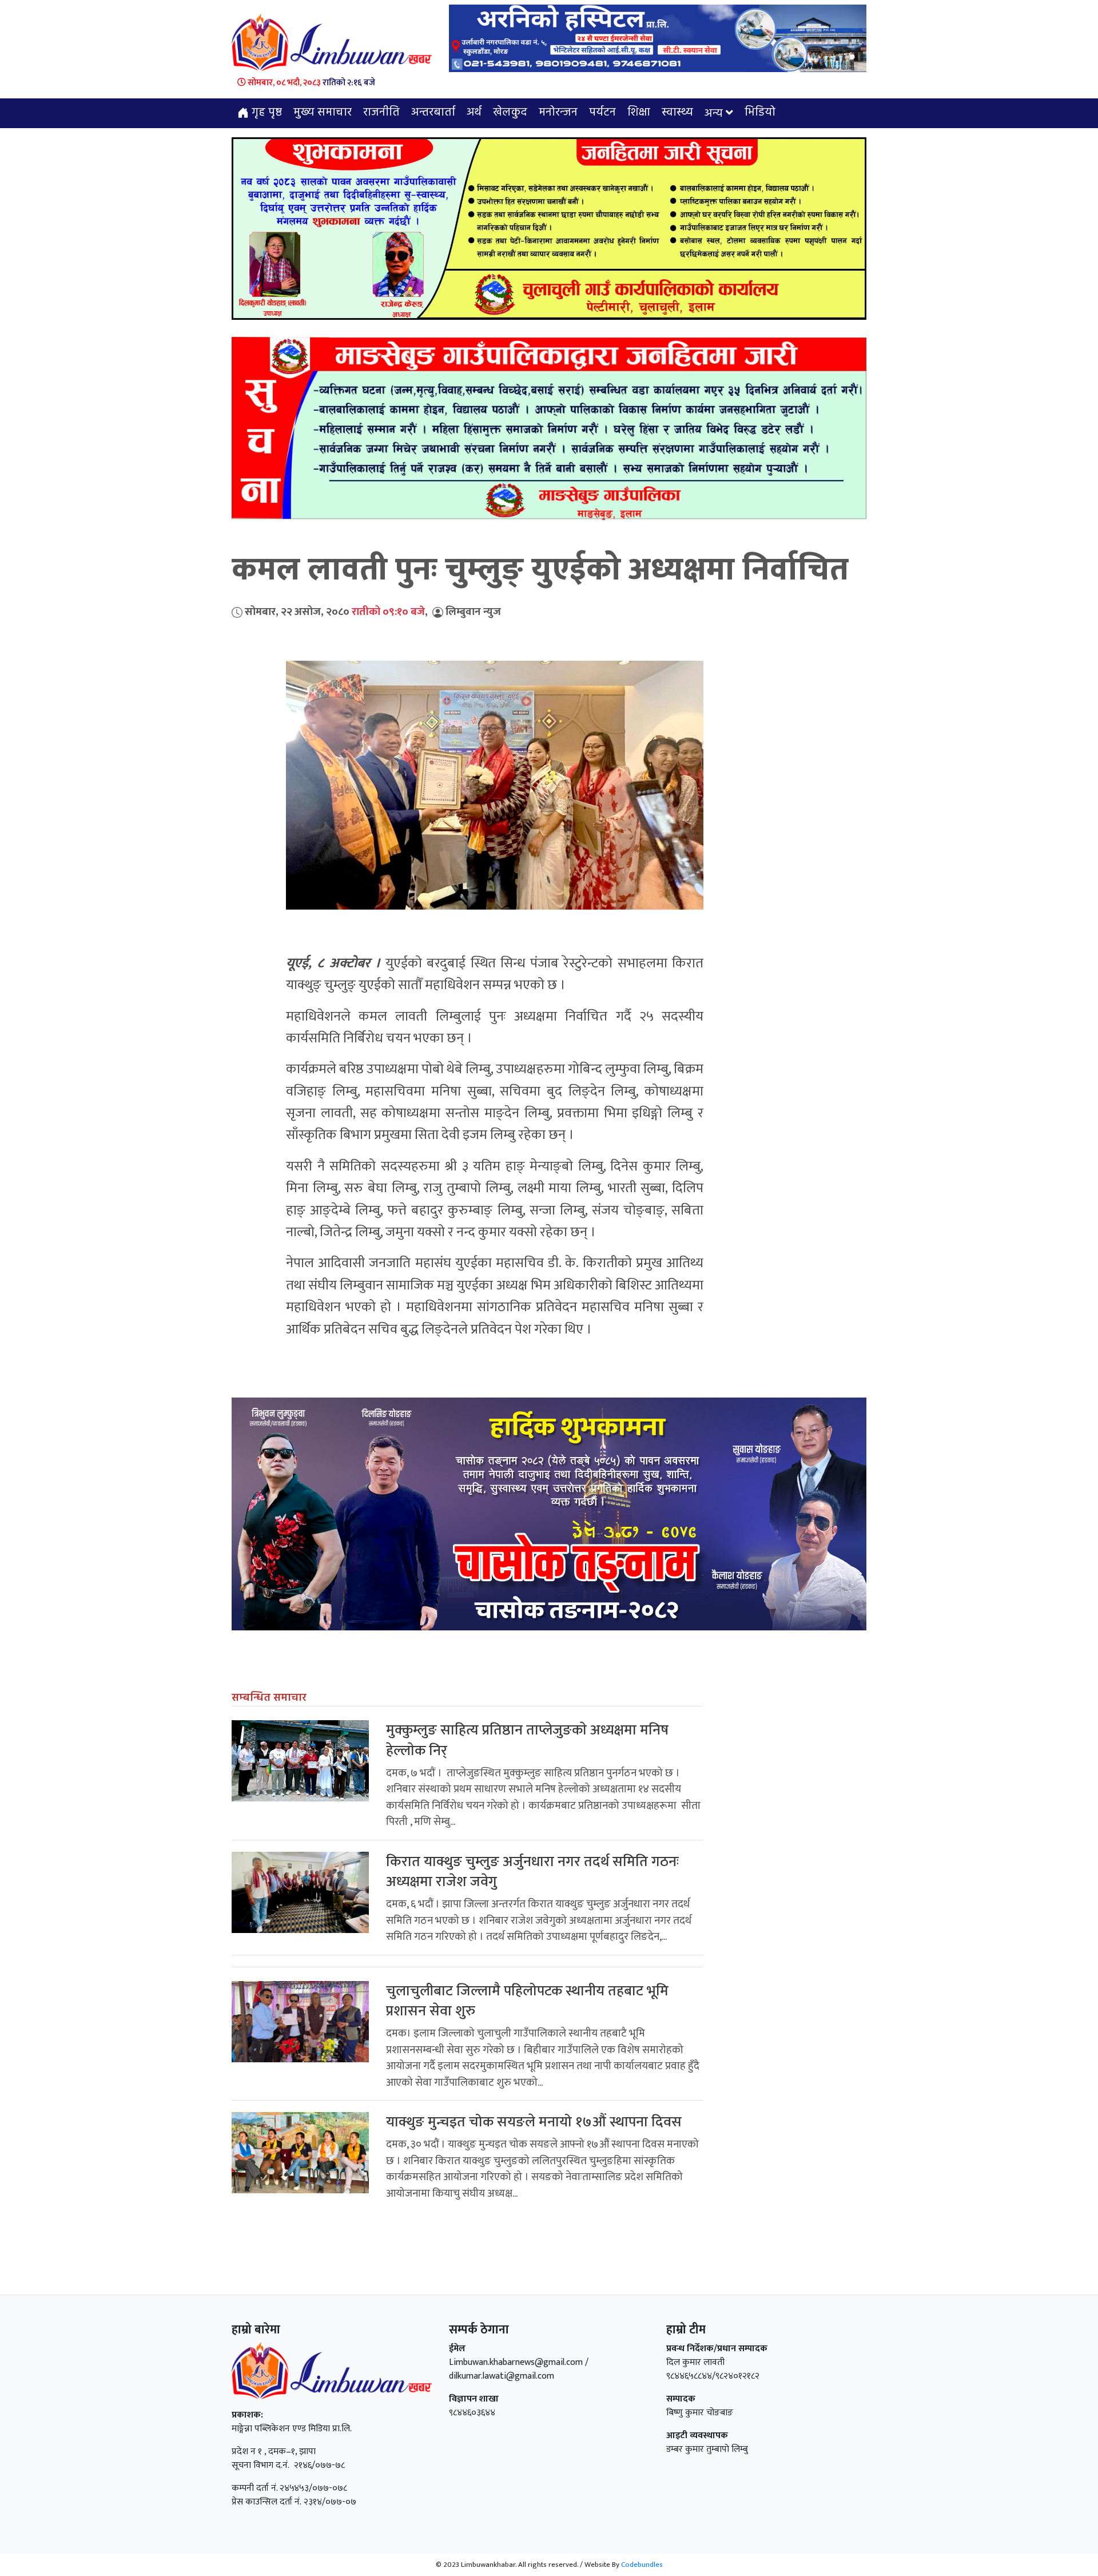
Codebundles (642, 2565)
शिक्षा (639, 113)
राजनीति (381, 113)
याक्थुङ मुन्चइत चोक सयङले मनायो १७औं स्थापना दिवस (534, 2122)
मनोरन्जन (558, 113)
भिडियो (760, 113)
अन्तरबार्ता (433, 113)
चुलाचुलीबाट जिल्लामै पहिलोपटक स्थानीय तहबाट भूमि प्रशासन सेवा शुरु (527, 2001)
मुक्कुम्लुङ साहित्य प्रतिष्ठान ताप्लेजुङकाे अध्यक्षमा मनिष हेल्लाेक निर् (527, 1740)
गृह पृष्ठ (265, 113)
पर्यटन (602, 113)
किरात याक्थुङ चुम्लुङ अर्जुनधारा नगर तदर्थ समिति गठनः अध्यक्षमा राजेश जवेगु (532, 1872)
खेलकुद (510, 113)
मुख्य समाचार (323, 113)
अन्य (714, 114)
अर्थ (474, 113)
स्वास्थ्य (677, 113)
